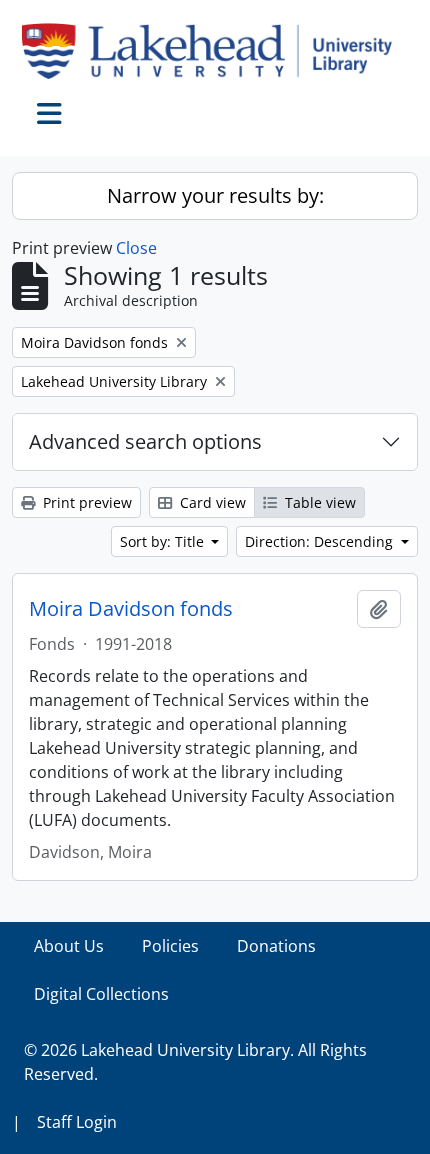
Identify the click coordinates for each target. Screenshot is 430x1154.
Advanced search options (145, 441)
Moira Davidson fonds (131, 609)
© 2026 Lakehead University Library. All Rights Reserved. (195, 1062)
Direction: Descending (321, 541)
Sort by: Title (164, 541)
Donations (276, 946)
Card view (211, 502)
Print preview (85, 502)
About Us (69, 946)
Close (136, 248)
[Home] (215, 51)
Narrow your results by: (215, 195)
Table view (318, 502)
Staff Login (77, 1122)
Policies (170, 946)
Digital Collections (101, 994)
